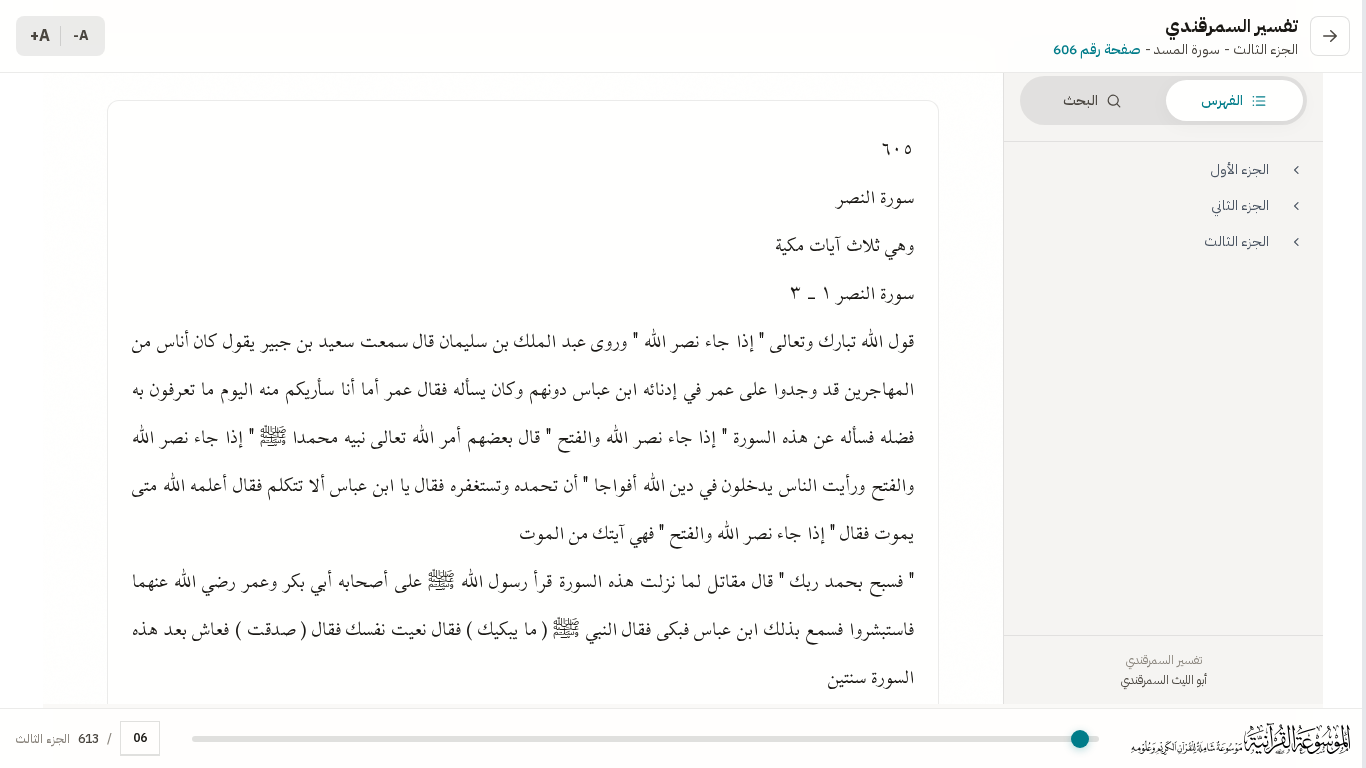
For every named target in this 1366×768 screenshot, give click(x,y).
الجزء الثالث (1236, 241)
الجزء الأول (1239, 169)
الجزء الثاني (1240, 205)
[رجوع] (1330, 36)
